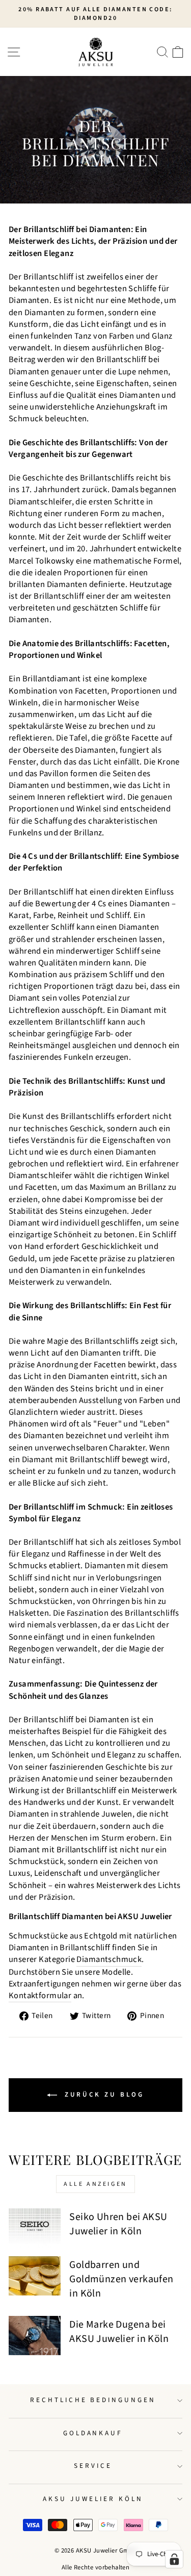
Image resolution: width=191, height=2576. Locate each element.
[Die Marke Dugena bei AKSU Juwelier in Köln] (35, 2336)
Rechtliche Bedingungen (93, 2400)
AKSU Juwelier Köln (93, 2499)
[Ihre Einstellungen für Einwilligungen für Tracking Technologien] (174, 2559)
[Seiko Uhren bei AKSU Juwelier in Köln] (35, 2228)
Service (93, 2466)
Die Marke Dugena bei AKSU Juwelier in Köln (119, 2332)
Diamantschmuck (109, 1960)
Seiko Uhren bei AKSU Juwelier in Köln (118, 2224)
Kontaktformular (40, 1996)
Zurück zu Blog (103, 2095)
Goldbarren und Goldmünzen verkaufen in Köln (121, 2279)
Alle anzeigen (95, 2184)
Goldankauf (93, 2433)
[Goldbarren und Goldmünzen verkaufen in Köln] (35, 2276)
